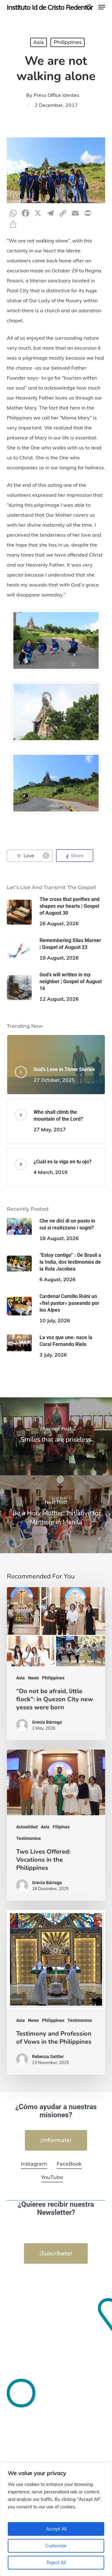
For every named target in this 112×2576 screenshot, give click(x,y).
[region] (56, 2519)
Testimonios (28, 1838)
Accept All (56, 2529)
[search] (89, 7)
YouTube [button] (52, 2177)
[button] (102, 7)
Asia (39, 42)
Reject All (56, 2563)
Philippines (68, 42)
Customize (56, 2546)
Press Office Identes (56, 95)
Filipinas (61, 1827)
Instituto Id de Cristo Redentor (50, 7)
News (33, 1678)
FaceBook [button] (69, 2164)
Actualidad (27, 1827)
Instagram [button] (34, 2164)
